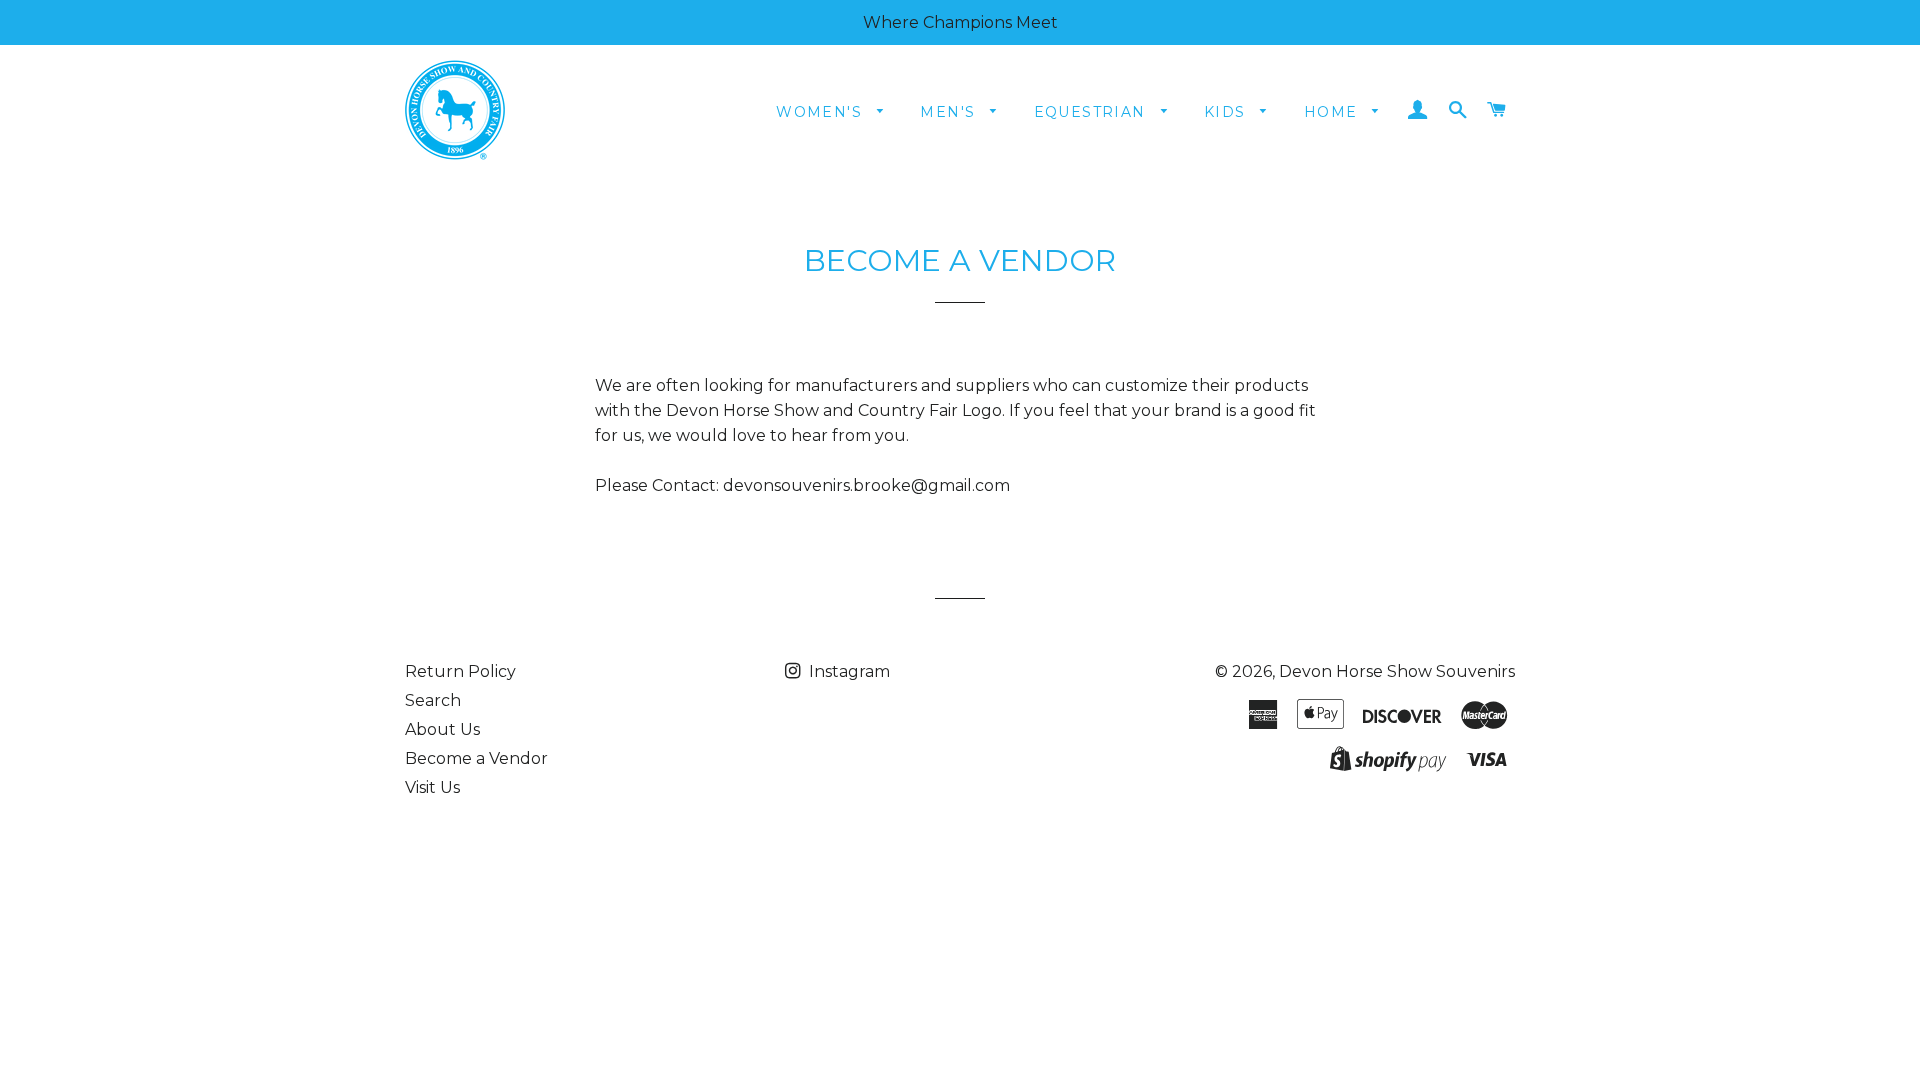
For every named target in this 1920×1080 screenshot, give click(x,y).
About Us (442, 729)
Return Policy (460, 671)
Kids (1227, 112)
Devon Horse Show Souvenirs (1397, 671)
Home (1333, 112)
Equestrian (1092, 112)
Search (433, 700)
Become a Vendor (476, 758)
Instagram (847, 671)
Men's (950, 112)
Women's (821, 112)
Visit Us (432, 787)
